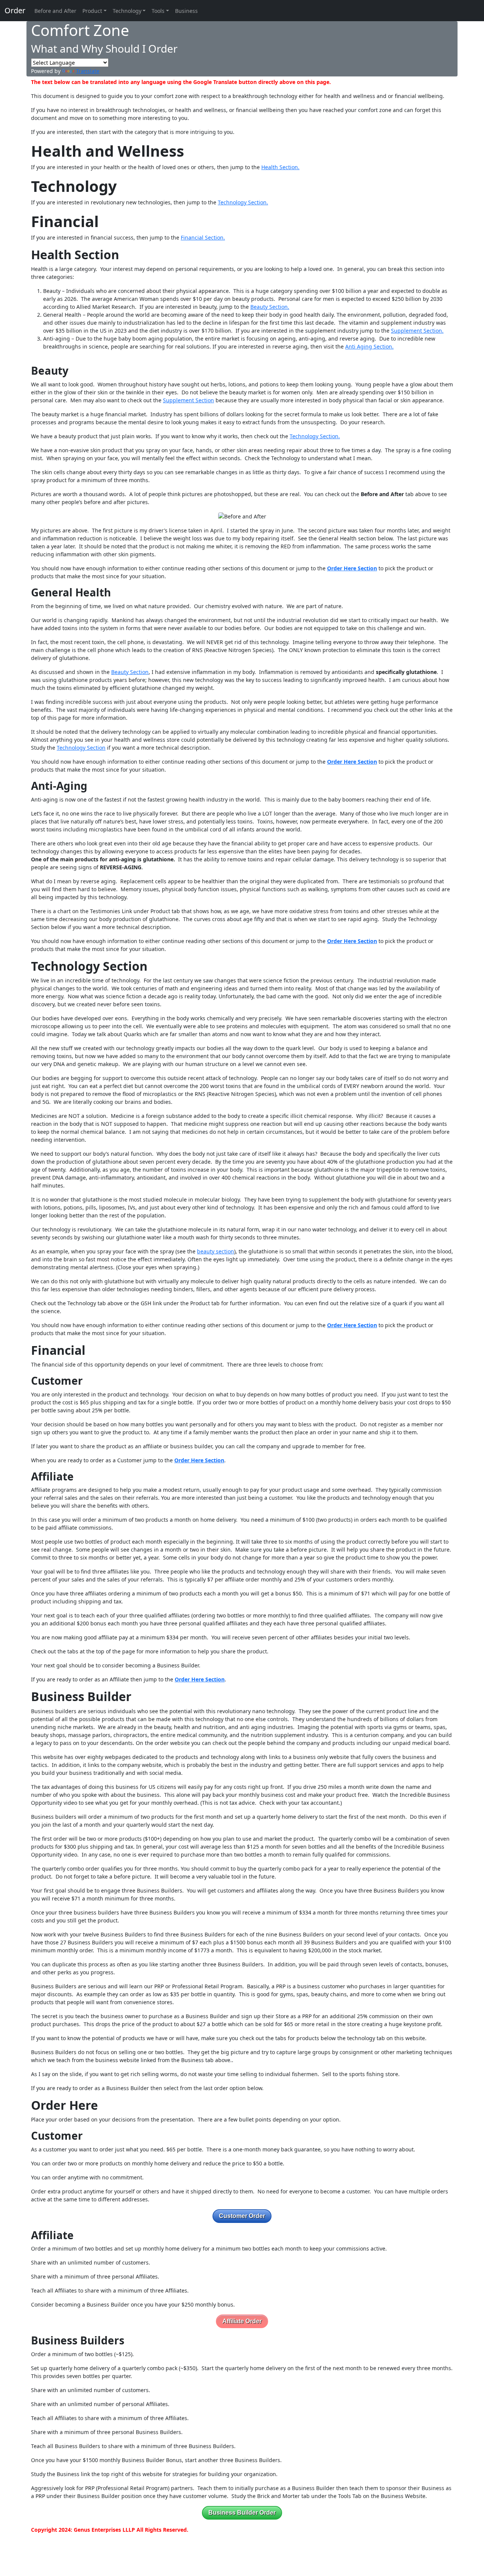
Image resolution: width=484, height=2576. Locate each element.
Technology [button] (127, 11)
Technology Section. (243, 202)
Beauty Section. (270, 307)
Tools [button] (158, 11)
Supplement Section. (417, 331)
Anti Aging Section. (369, 346)
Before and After (55, 11)
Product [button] (92, 11)
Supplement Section (188, 400)
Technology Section (81, 748)
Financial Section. (203, 237)
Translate (88, 71)
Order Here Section (352, 568)
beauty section (216, 1251)
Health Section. (280, 167)
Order (15, 10)
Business (186, 11)
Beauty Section (130, 672)
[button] (242, 2216)
